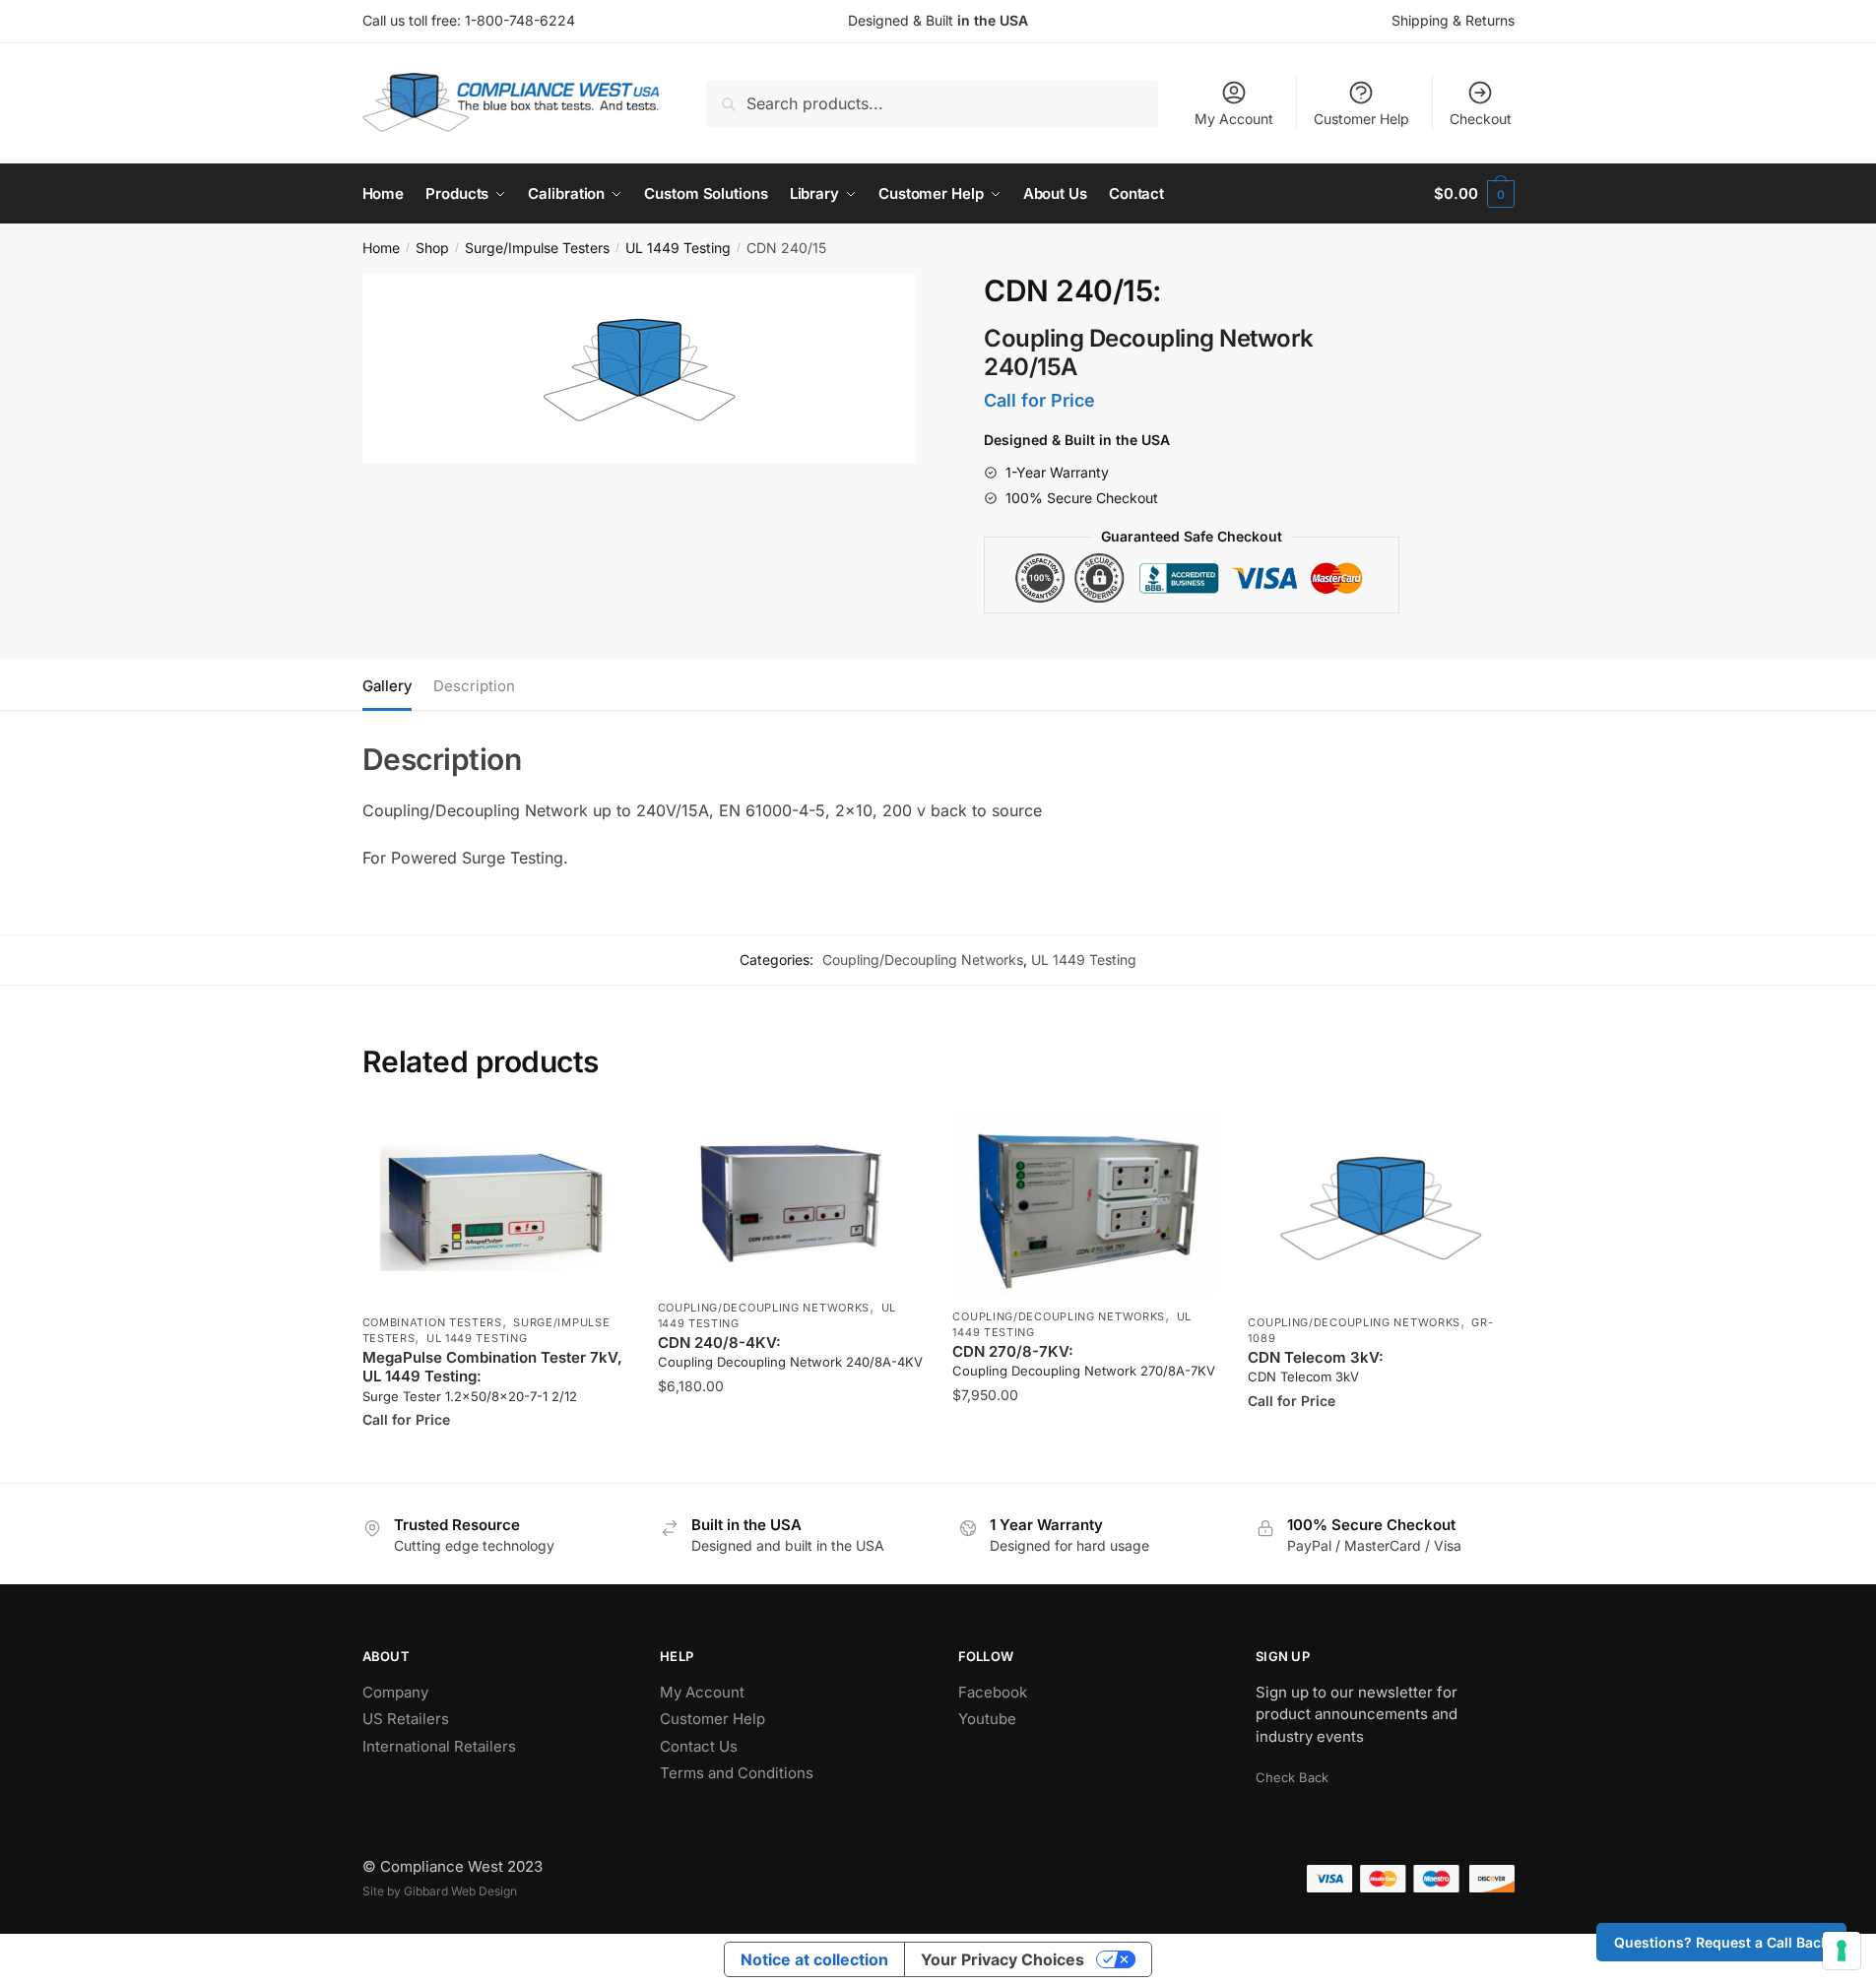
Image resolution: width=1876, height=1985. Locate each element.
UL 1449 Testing (678, 248)
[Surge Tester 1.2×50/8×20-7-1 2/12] (495, 1207)
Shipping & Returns (1453, 20)
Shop (432, 248)
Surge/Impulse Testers (537, 248)
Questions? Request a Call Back (1721, 1942)
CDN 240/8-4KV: (790, 1352)
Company (395, 1692)
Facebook (993, 1692)
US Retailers (406, 1719)
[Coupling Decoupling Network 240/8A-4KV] (791, 1199)
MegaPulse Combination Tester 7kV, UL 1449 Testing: (492, 1376)
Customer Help (1361, 119)
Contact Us (699, 1746)
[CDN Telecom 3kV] (1381, 1207)
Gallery (387, 686)
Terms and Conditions (737, 1773)
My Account (1234, 119)
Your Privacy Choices (1003, 1959)
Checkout (1481, 119)
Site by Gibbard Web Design (440, 1891)
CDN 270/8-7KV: (1084, 1361)
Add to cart (790, 1460)
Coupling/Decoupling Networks (923, 960)
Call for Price (495, 1460)
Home (381, 248)
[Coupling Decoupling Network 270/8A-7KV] (1085, 1204)
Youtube (987, 1719)
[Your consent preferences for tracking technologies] (1842, 1951)
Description (474, 686)
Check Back (1292, 1777)
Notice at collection (814, 1959)
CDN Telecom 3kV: (1316, 1367)
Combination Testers (432, 1322)
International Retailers (439, 1746)
